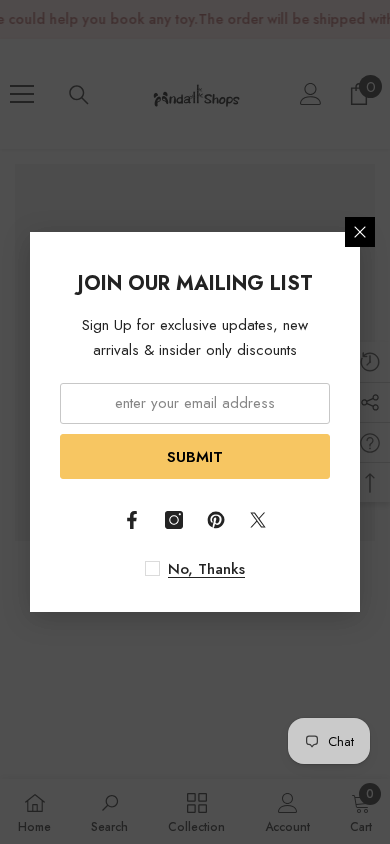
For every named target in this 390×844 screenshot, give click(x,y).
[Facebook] (132, 520)
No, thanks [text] (206, 569)
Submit (195, 457)
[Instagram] (174, 520)
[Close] (360, 232)
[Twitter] (258, 520)
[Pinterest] (216, 520)
